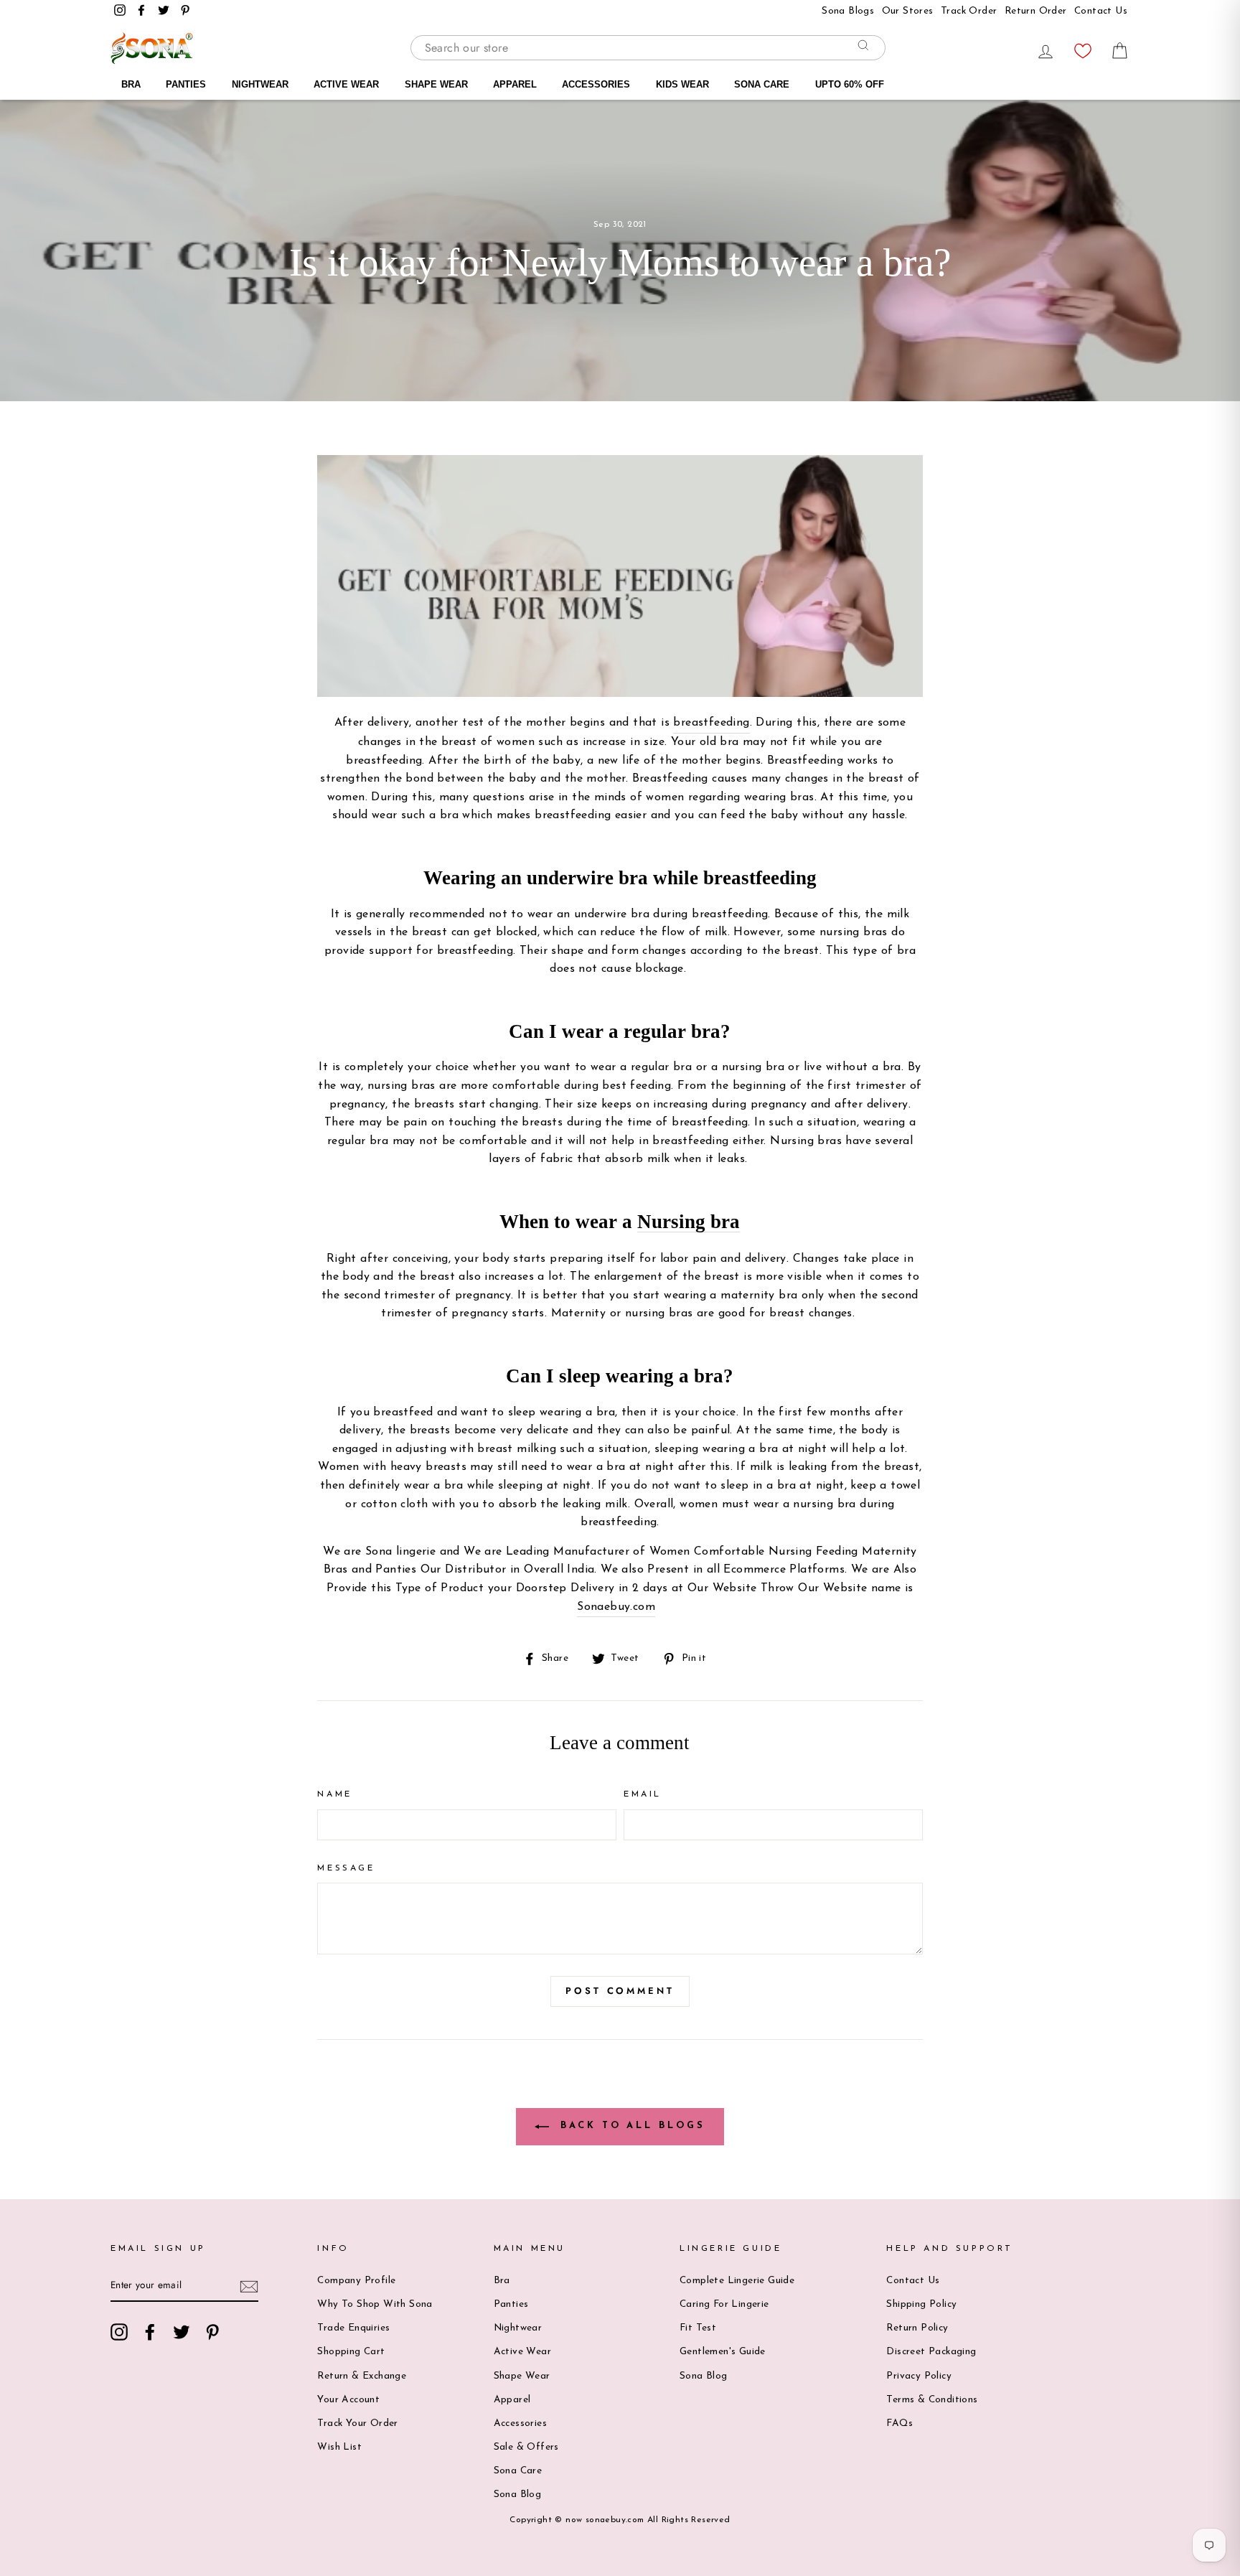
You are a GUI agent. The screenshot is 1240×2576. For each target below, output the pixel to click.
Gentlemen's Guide (723, 2352)
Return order (1036, 11)
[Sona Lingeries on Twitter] (182, 2332)
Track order (969, 11)
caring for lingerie (724, 2304)
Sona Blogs (848, 11)
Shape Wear (522, 2376)
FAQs (900, 2423)
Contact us (913, 2281)
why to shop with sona (375, 2304)
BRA (131, 84)
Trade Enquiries (353, 2328)
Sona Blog (518, 2495)
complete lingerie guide (737, 2281)
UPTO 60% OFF (850, 84)
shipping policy (921, 2304)
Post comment (620, 1991)
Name (334, 1794)
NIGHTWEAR (260, 84)
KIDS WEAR (682, 84)
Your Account (348, 2400)
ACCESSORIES (596, 84)
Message (346, 1868)
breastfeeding (711, 723)
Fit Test (698, 2328)
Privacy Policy (919, 2376)
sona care (518, 2471)
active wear (522, 2352)
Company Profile (356, 2281)
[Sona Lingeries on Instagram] (119, 2332)
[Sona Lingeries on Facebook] (150, 2332)
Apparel (512, 2400)
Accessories (520, 2423)
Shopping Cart (351, 2352)
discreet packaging (931, 2352)
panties (511, 2304)
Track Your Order (357, 2423)
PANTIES (186, 84)
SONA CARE (762, 84)
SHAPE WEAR (436, 84)
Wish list (339, 2447)
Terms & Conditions (932, 2400)
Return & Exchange (362, 2376)
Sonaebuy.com (616, 1607)
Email (643, 1794)
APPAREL (515, 84)
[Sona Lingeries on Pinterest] (212, 2332)
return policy (917, 2328)
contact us (1101, 11)
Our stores (908, 11)
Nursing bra (689, 1222)
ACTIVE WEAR (346, 84)
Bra (502, 2281)
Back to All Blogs (630, 2126)
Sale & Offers (526, 2447)
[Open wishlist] (1083, 47)
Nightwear (518, 2328)
